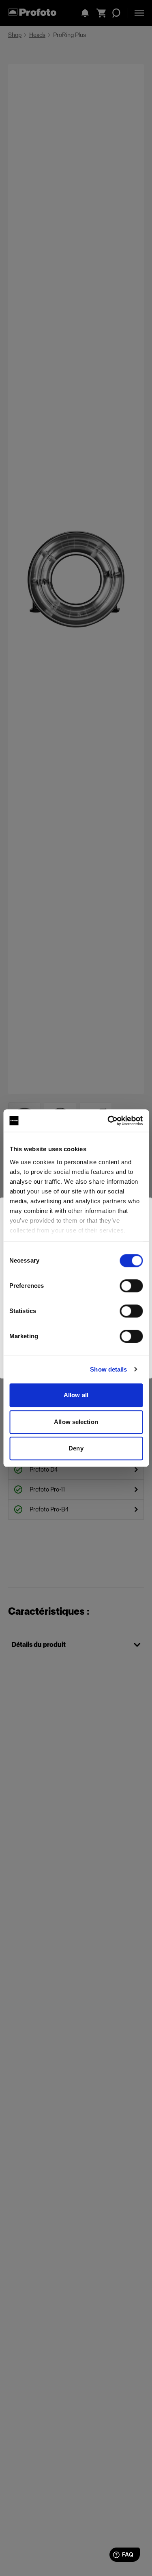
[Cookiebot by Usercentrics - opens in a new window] (108, 1121)
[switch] (131, 1286)
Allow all (76, 1395)
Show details (108, 1369)
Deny (76, 1448)
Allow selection (76, 1422)
